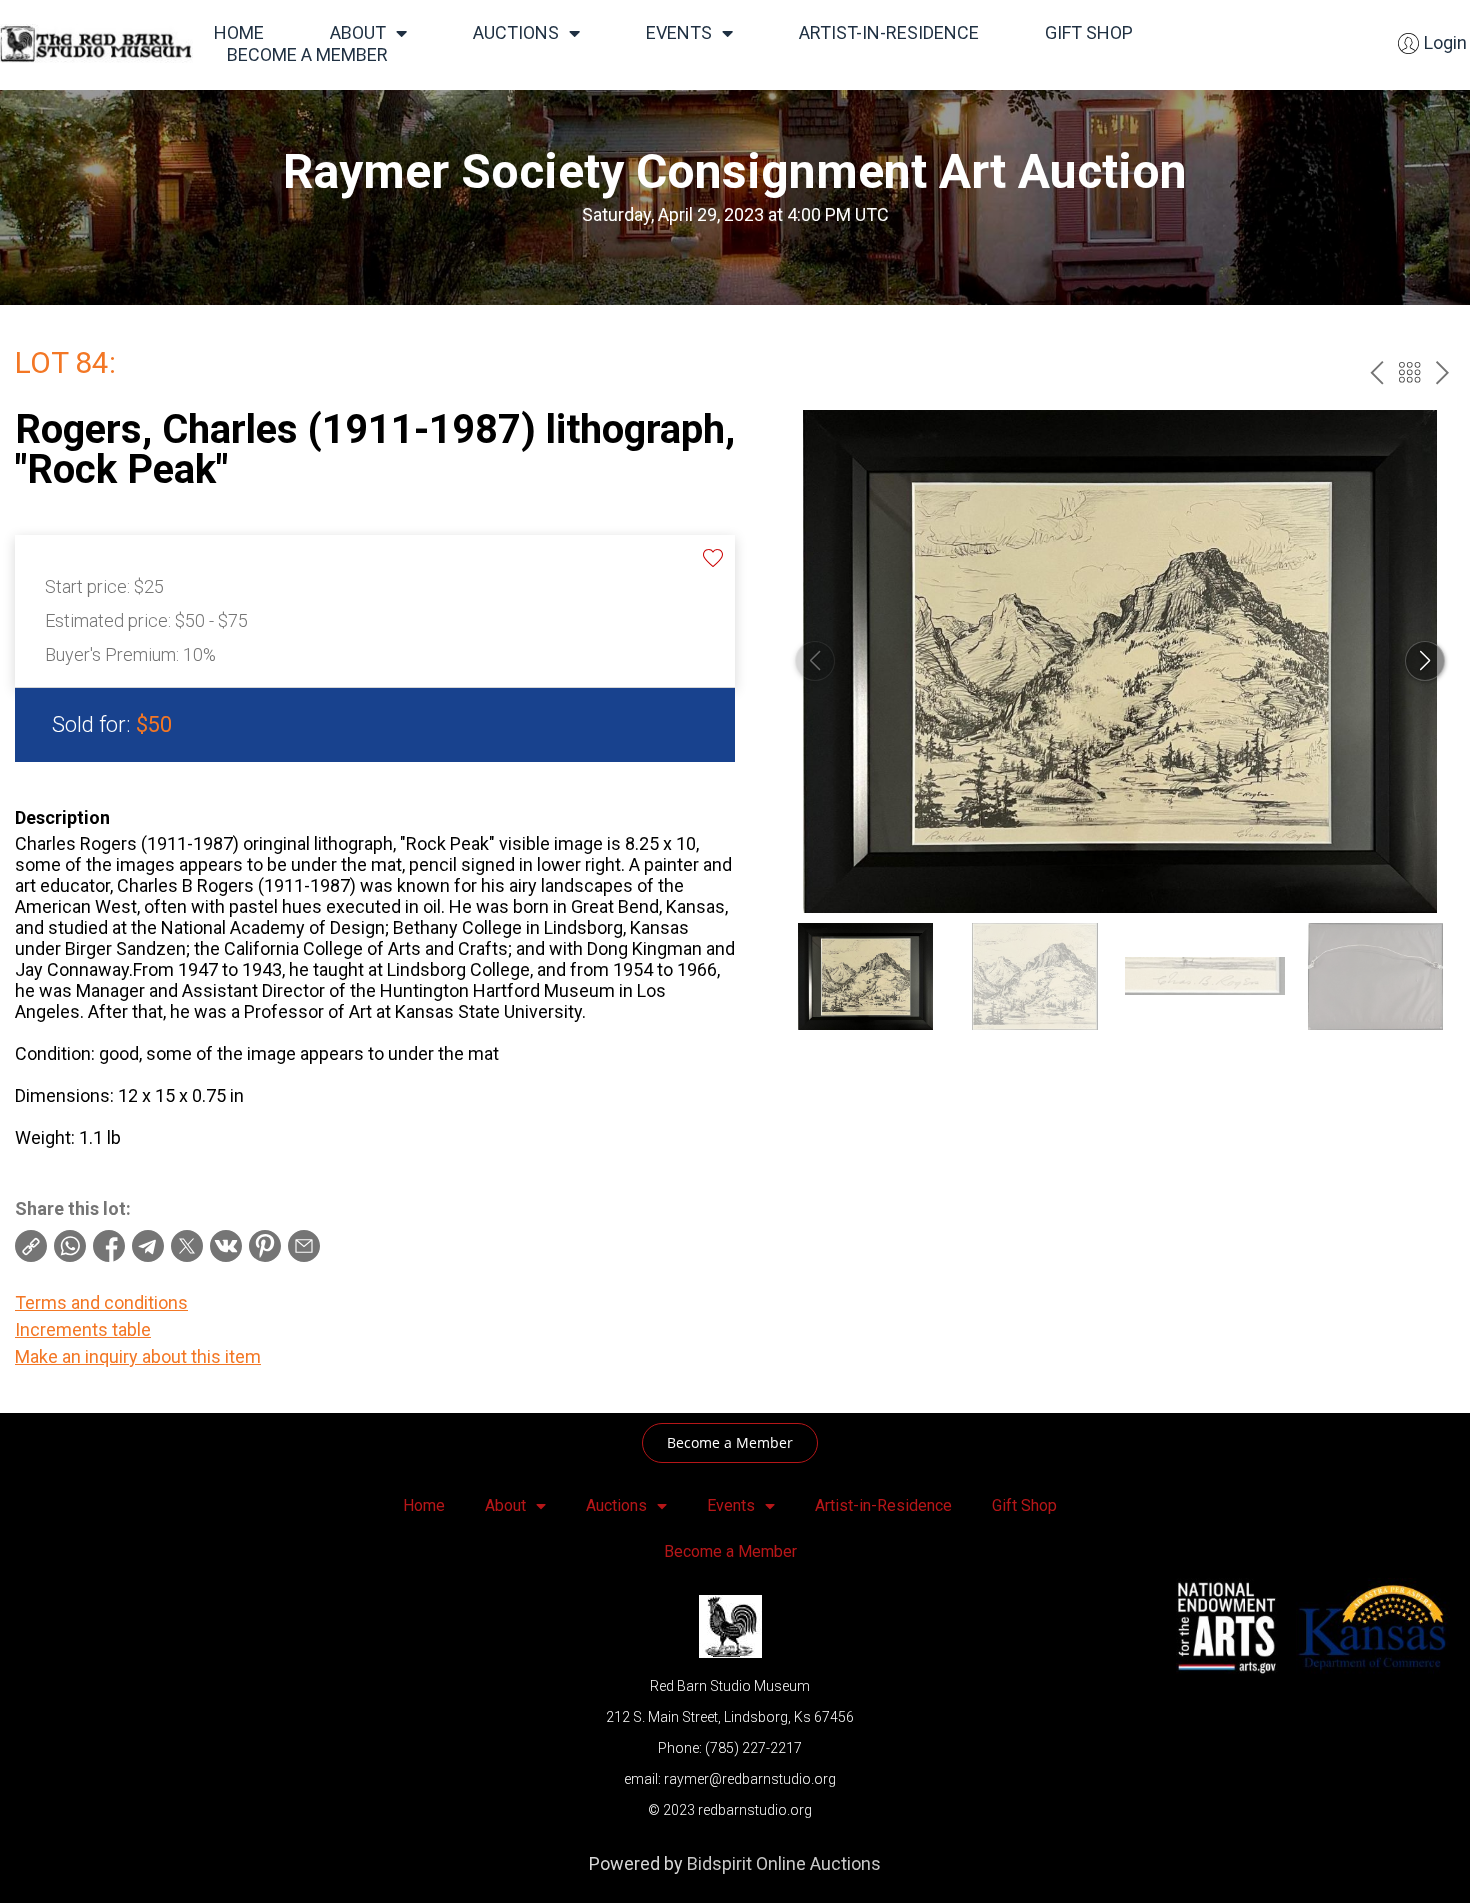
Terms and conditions (101, 1302)
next (1442, 372)
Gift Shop (1089, 32)
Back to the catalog (1409, 372)
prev (1376, 372)
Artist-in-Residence (889, 32)
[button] (1425, 661)
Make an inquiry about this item (138, 1356)
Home (239, 32)
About (358, 32)
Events (679, 32)
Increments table (83, 1329)
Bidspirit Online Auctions (784, 1863)
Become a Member (307, 54)
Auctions (516, 32)
